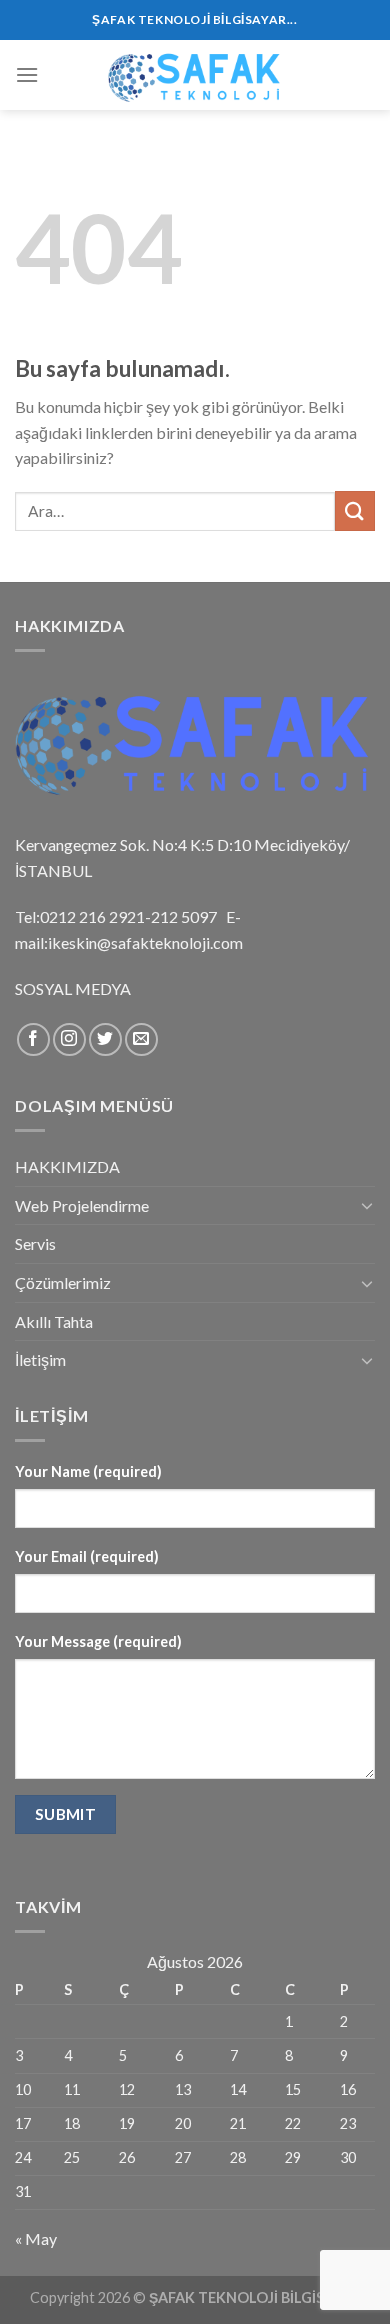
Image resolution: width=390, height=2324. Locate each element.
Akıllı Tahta (54, 1321)
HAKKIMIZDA (67, 1166)
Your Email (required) (87, 1556)
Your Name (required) (88, 1471)
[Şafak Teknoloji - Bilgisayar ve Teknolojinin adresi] (195, 75)
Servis (35, 1243)
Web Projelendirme (82, 1205)
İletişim (40, 1359)
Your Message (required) (98, 1641)
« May (36, 2238)
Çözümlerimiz (63, 1282)
